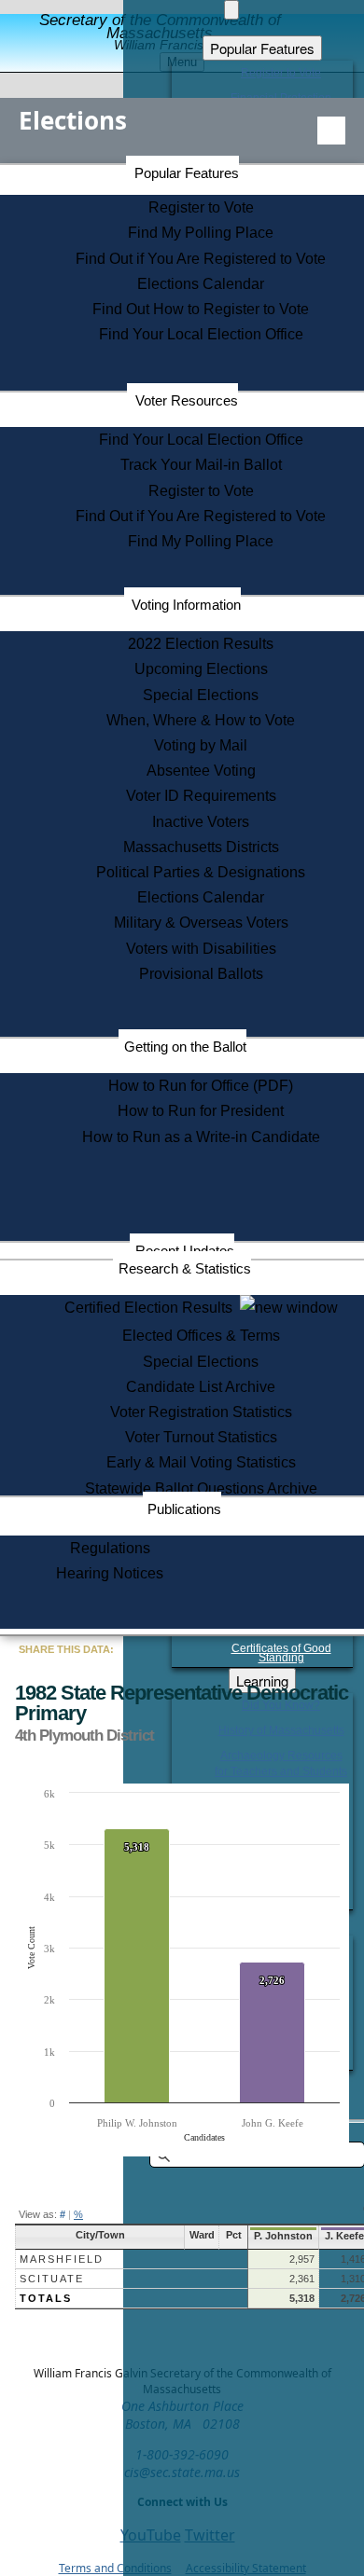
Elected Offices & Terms (201, 1336)
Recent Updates (185, 1251)
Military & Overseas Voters (201, 923)
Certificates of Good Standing (281, 1653)
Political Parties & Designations (201, 872)
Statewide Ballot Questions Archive (201, 1488)
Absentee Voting (201, 771)
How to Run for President (201, 1111)
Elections (73, 120)
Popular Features (187, 173)
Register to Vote (201, 207)
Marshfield (62, 2259)
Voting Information (186, 605)
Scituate (52, 2279)
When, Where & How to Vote (201, 720)
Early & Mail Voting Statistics (201, 1462)
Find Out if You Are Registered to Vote (201, 259)
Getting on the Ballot (185, 1047)
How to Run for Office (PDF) (201, 1086)
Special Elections (201, 695)
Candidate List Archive (201, 1387)
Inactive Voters (201, 822)
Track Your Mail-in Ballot (201, 465)
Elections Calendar (201, 284)
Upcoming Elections (201, 669)
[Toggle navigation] (331, 131)
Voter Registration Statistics (201, 1412)
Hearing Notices (110, 1573)
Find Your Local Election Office (201, 334)
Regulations (110, 1548)
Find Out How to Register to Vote (201, 309)
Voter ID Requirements (201, 796)
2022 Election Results (201, 644)
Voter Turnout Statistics (201, 1437)
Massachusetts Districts (201, 847)
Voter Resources (187, 400)
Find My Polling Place (201, 233)
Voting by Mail (201, 745)
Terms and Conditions (115, 2568)
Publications (184, 1509)
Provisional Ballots (201, 974)
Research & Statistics (185, 1268)
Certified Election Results (152, 1308)
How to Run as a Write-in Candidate (201, 1137)
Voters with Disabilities (201, 949)
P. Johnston (283, 2236)
